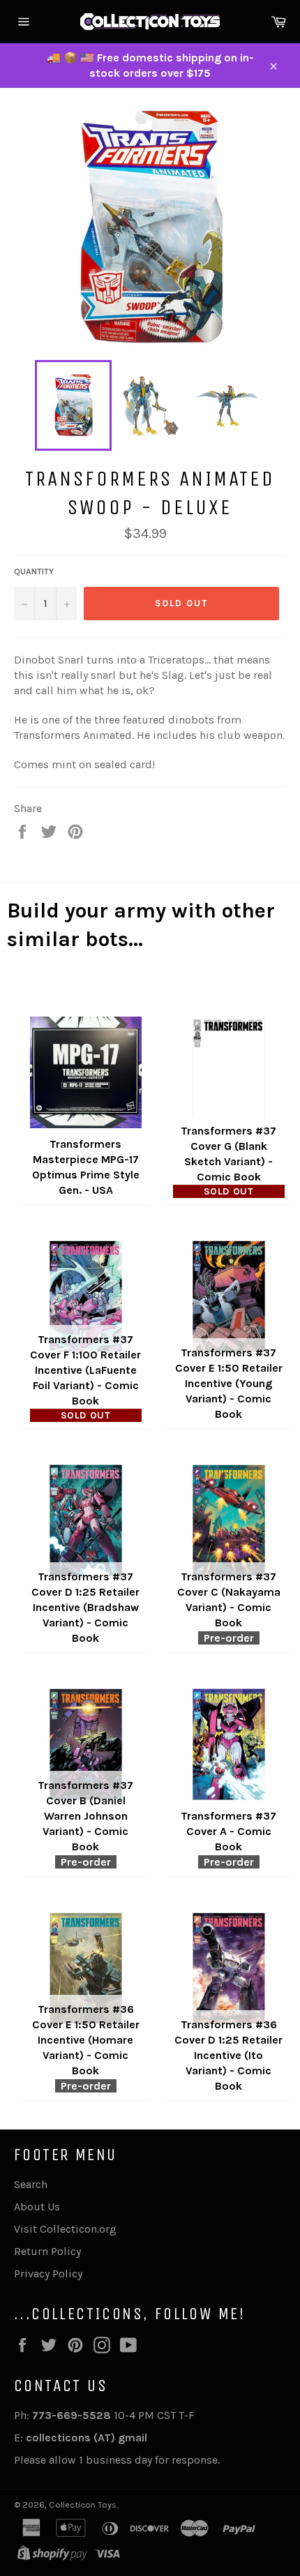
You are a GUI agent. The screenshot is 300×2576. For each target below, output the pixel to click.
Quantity (34, 571)
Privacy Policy (48, 2274)
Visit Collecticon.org (65, 2229)
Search (31, 2184)
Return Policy (47, 2251)
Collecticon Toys (83, 2504)
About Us (37, 2207)
